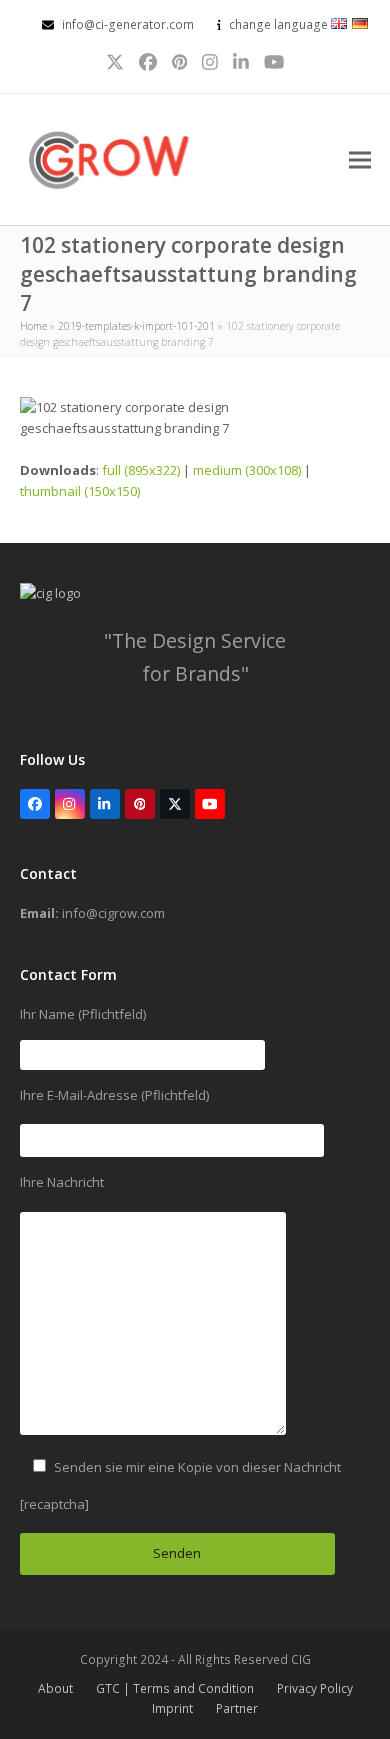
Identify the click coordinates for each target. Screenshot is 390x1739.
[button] (360, 159)
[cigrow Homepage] (50, 593)
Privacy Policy (315, 1688)
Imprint (172, 1708)
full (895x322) (141, 470)
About (55, 1688)
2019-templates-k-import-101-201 (136, 326)
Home (33, 326)
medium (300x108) (247, 470)
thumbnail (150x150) (80, 491)
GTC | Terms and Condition (175, 1688)
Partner (237, 1708)
